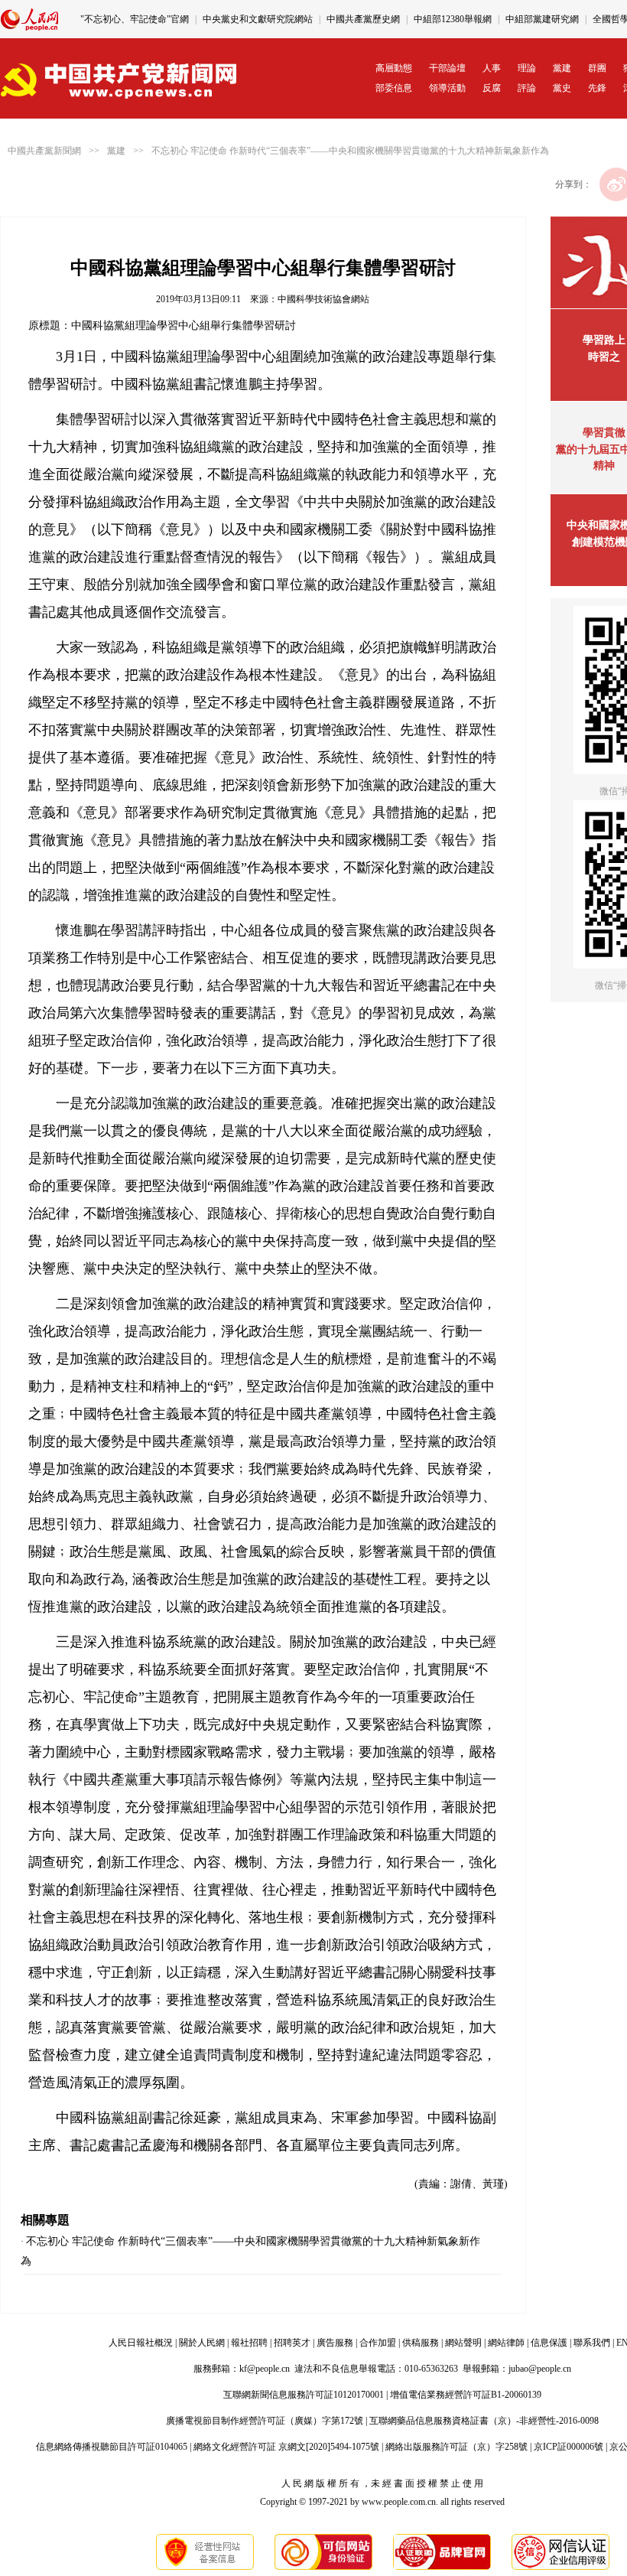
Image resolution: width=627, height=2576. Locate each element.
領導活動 (447, 88)
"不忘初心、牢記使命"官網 (135, 19)
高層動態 (394, 68)
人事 (492, 68)
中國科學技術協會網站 (323, 299)
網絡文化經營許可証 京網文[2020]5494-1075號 (286, 2447)
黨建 (562, 68)
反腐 (492, 88)
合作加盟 (378, 2343)
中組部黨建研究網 (542, 19)
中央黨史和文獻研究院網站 (258, 19)
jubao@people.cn (540, 2369)
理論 (527, 68)
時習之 (604, 357)
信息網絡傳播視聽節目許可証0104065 (112, 2447)
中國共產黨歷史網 (363, 19)
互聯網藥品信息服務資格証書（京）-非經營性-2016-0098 (484, 2421)
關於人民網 (202, 2343)
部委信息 (394, 88)
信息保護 (549, 2343)
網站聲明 (463, 2343)
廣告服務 (335, 2343)
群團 (597, 68)
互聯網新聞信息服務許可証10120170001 (304, 2395)
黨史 (562, 88)
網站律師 (506, 2343)
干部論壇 (447, 68)
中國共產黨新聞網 (44, 151)
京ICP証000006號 (569, 2447)
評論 (527, 88)
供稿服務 (421, 2343)
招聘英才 (292, 2343)
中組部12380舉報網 (453, 19)
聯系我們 (592, 2343)
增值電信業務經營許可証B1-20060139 (466, 2395)
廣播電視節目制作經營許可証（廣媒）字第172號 (265, 2421)
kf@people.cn (265, 2369)
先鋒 (597, 88)
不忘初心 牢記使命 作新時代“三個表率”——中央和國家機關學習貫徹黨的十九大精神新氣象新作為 (350, 151)
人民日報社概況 (141, 2343)
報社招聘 (249, 2343)
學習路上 (604, 340)
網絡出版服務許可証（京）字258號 (456, 2447)
